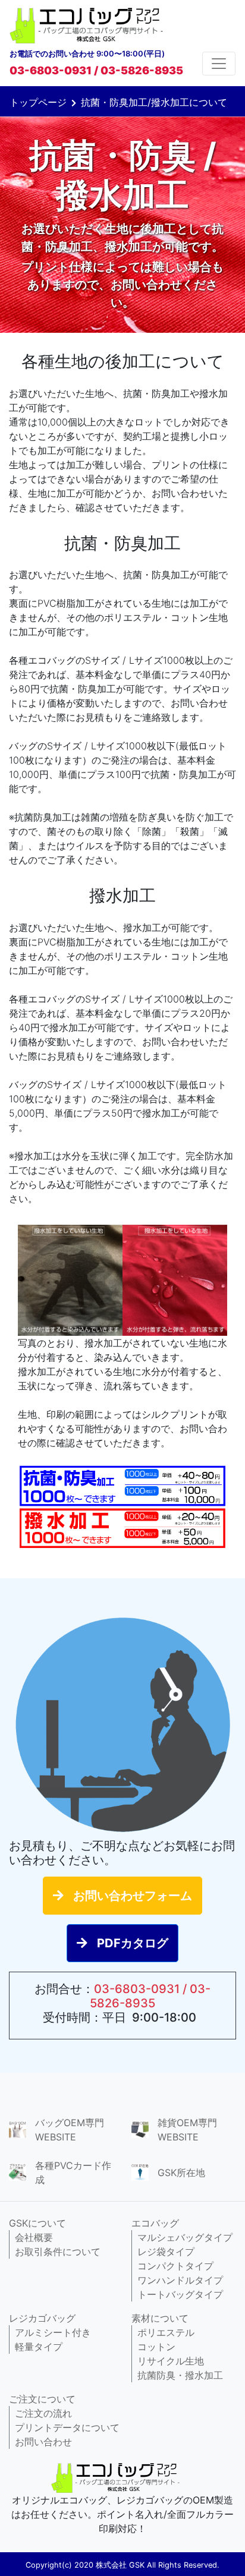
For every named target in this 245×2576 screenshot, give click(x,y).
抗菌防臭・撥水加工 (180, 2375)
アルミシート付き (53, 2332)
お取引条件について (58, 2252)
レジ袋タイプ (166, 2252)
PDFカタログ (133, 1943)
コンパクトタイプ (175, 2266)
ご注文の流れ (43, 2413)
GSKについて (37, 2223)
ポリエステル (166, 2332)
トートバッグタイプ (180, 2294)
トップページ (38, 102)
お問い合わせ (43, 2442)
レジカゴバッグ (42, 2318)
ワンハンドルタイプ (180, 2280)
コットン (156, 2347)
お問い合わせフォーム (133, 1896)
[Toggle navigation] (219, 64)
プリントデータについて (67, 2427)
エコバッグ (155, 2223)
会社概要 (34, 2237)
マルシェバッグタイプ (185, 2237)
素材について (160, 2318)
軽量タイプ (39, 2347)
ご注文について (42, 2399)
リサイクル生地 (171, 2361)
